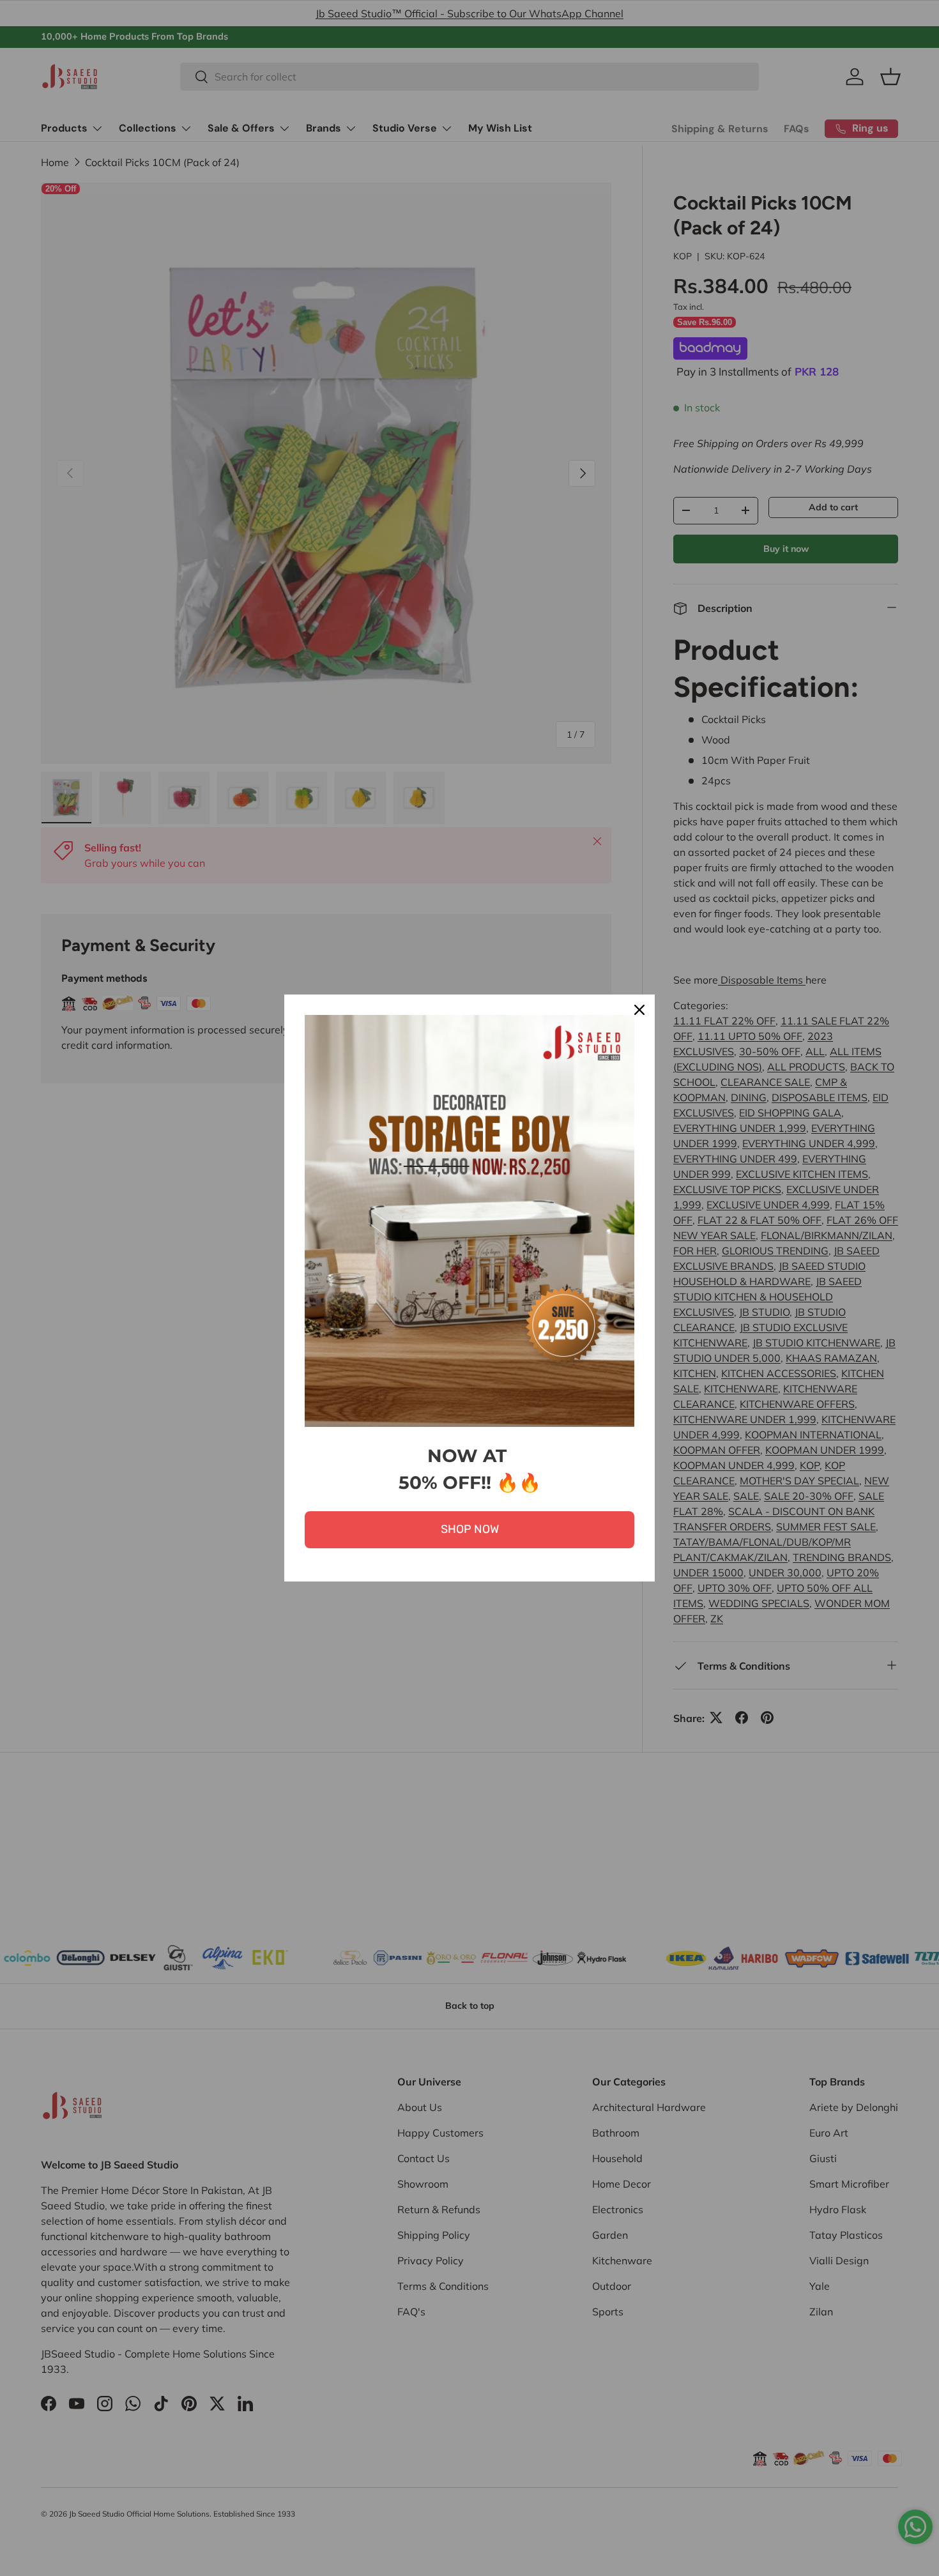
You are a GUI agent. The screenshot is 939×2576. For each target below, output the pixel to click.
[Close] (639, 1010)
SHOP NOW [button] (470, 1529)
